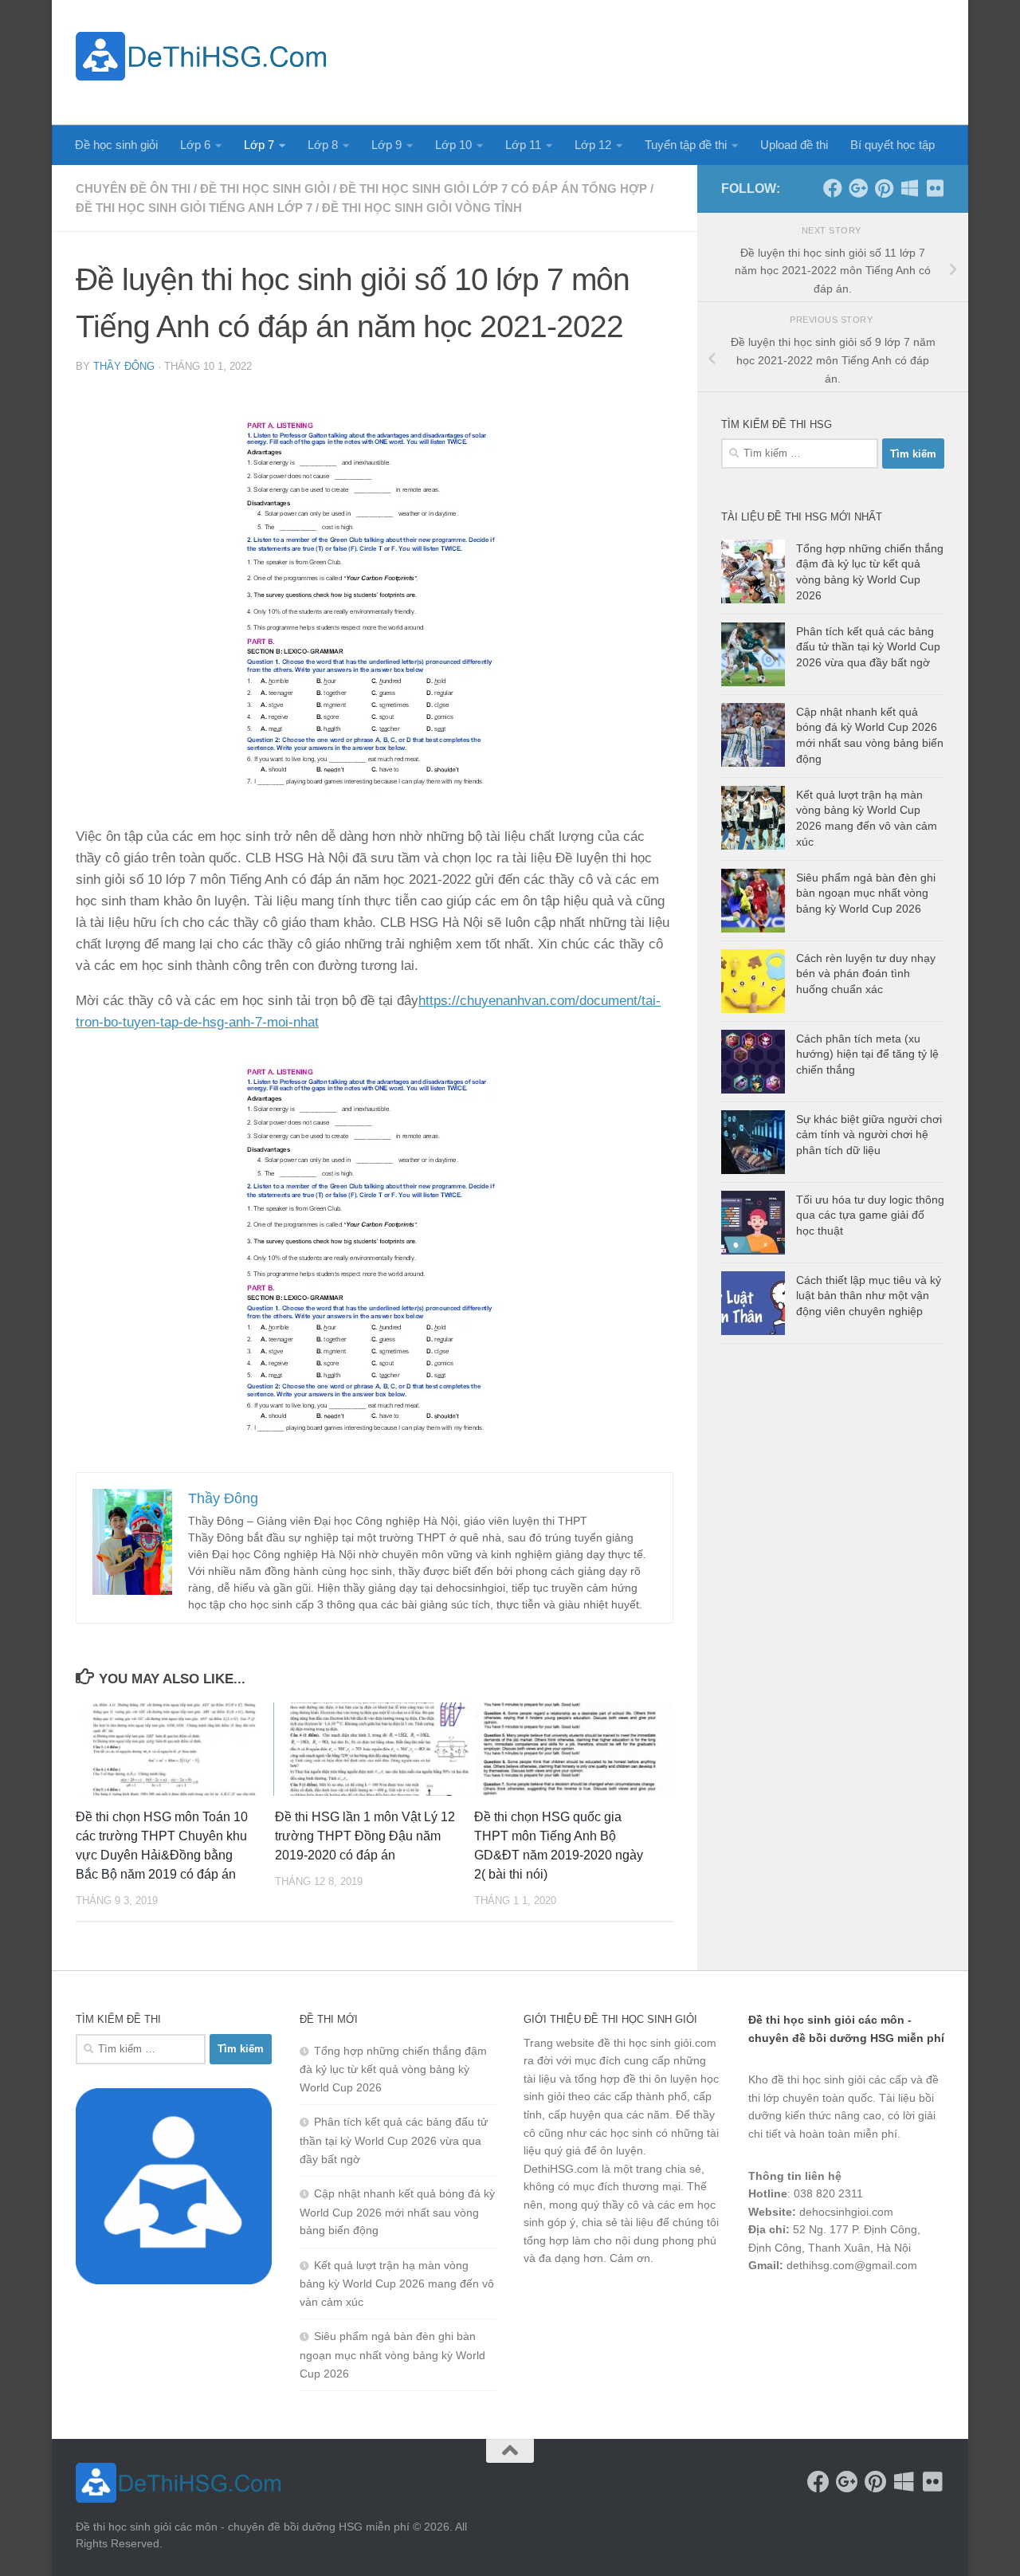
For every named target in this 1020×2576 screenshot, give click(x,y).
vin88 (762, 2307)
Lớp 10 (453, 145)
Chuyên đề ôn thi (133, 188)
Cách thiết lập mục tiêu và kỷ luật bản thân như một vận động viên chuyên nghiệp (869, 1296)
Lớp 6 (195, 145)
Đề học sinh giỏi (116, 145)
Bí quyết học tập (892, 145)
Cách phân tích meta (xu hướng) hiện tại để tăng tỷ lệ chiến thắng (867, 1054)
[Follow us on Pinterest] (884, 188)
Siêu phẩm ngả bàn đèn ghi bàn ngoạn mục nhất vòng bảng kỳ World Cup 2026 (866, 893)
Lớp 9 (386, 145)
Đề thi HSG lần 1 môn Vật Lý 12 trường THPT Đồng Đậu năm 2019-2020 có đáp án (365, 1836)
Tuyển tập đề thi (686, 145)
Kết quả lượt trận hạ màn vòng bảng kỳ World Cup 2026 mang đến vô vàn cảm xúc (397, 2283)
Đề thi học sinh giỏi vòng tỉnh (422, 208)
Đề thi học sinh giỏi (265, 188)
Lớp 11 (523, 145)
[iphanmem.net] (935, 188)
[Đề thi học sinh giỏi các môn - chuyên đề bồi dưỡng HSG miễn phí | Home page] (201, 56)
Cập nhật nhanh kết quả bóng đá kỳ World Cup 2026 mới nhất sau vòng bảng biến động (397, 2212)
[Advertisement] (654, 60)
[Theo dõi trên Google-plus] (858, 188)
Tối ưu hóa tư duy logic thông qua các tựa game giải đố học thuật (870, 1215)
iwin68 (916, 2307)
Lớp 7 (259, 145)
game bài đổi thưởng (838, 2307)
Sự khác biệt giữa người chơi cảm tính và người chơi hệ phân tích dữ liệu (869, 1135)
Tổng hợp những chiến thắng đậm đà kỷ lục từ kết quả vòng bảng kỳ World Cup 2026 (393, 2069)
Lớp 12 (593, 145)
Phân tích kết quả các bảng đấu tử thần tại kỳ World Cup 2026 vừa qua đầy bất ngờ (868, 647)
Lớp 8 (323, 145)
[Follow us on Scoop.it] (909, 188)
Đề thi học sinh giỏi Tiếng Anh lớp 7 (194, 208)
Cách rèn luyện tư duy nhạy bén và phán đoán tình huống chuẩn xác (866, 974)
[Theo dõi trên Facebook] (833, 188)
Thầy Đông (124, 366)
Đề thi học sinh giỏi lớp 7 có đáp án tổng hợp (493, 188)
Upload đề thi (794, 145)
